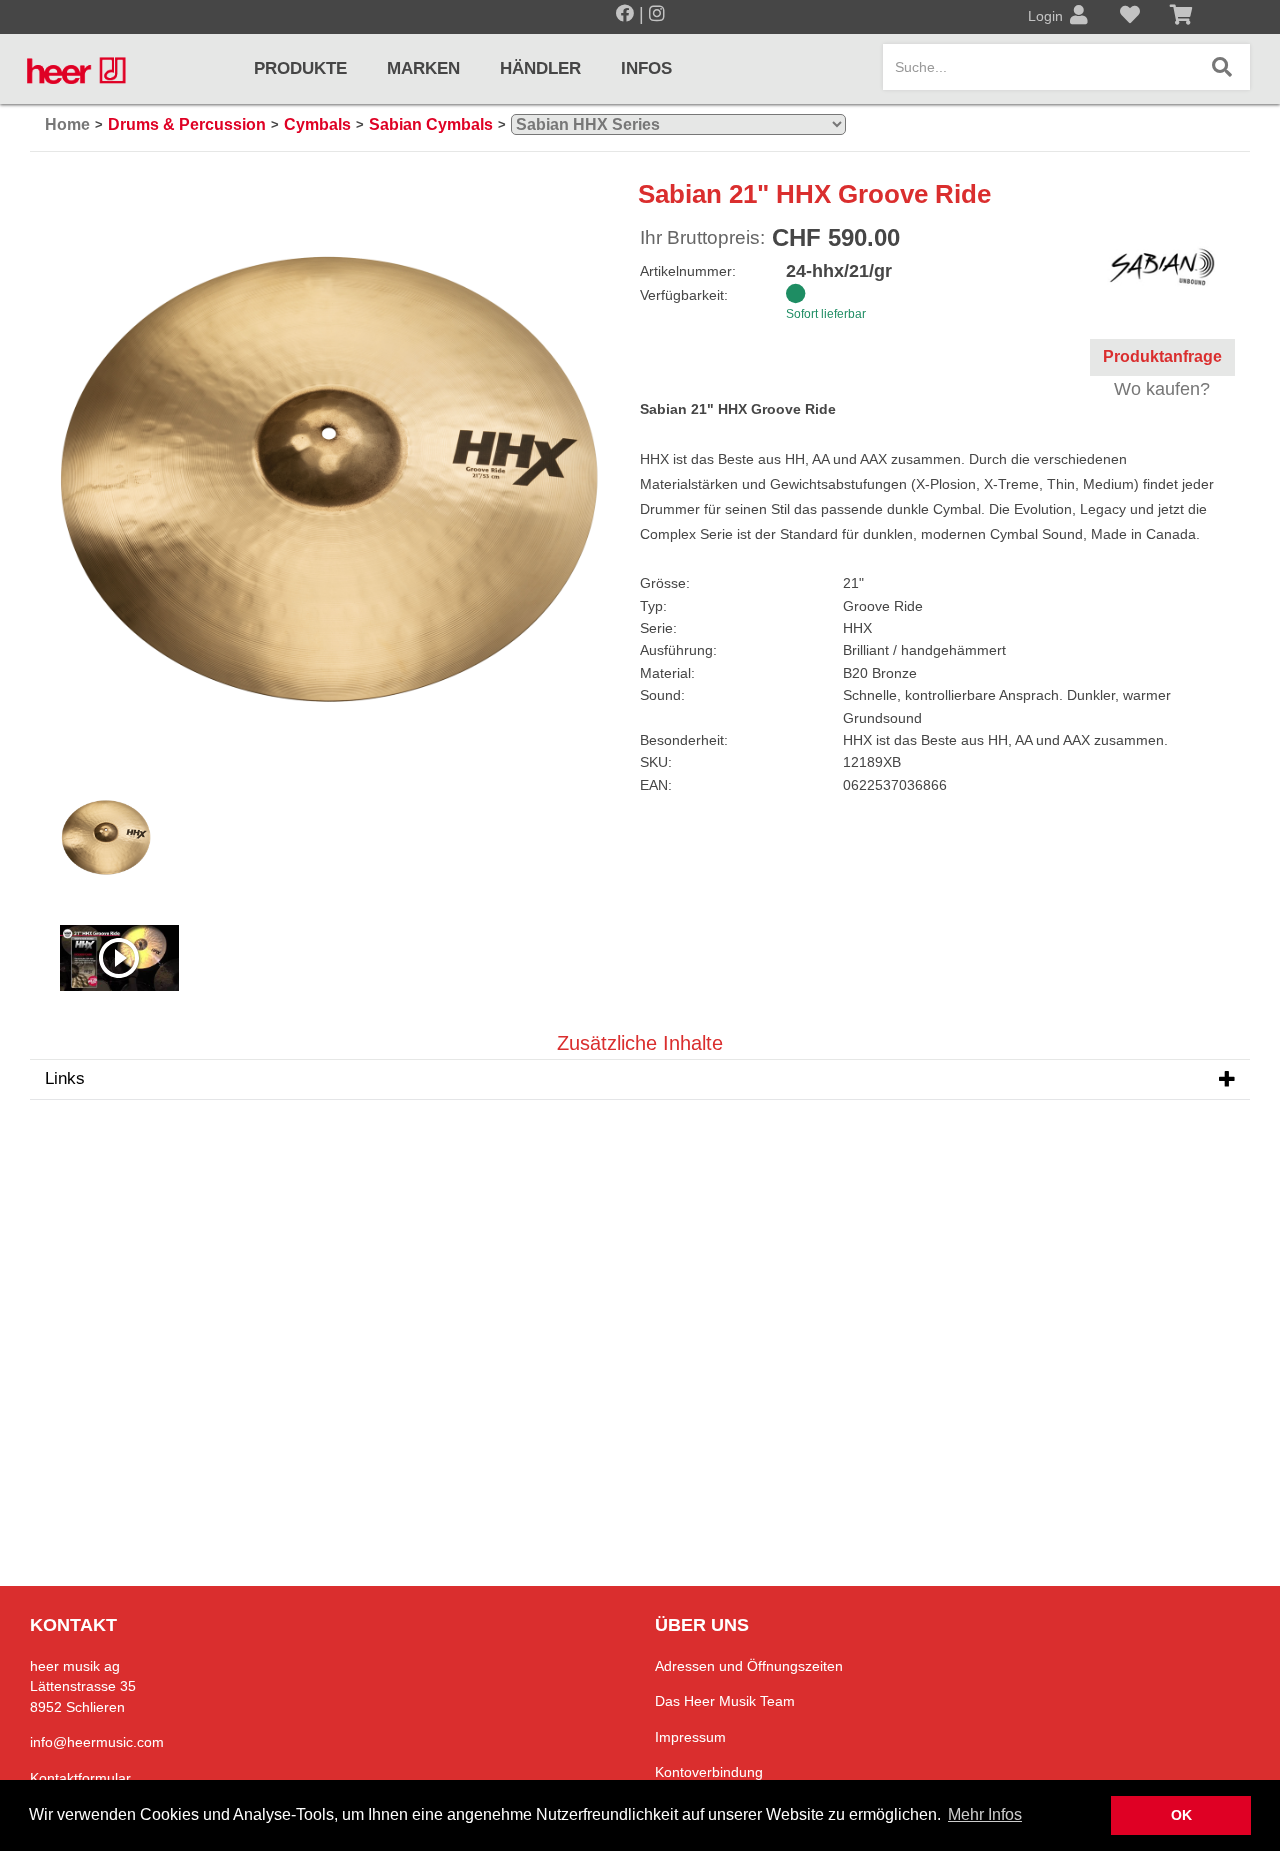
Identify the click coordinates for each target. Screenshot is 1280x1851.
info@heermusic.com (97, 1742)
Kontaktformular (80, 1778)
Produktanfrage (1162, 356)
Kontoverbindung (709, 1772)
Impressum (690, 1737)
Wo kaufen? (1162, 389)
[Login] (1079, 17)
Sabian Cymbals (431, 124)
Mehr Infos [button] (985, 1814)
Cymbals (317, 124)
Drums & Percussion (187, 124)
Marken (423, 68)
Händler (540, 68)
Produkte (300, 68)
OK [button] (1181, 1815)
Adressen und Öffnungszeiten (749, 1666)
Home (67, 124)
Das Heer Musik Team (725, 1701)
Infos (646, 68)
